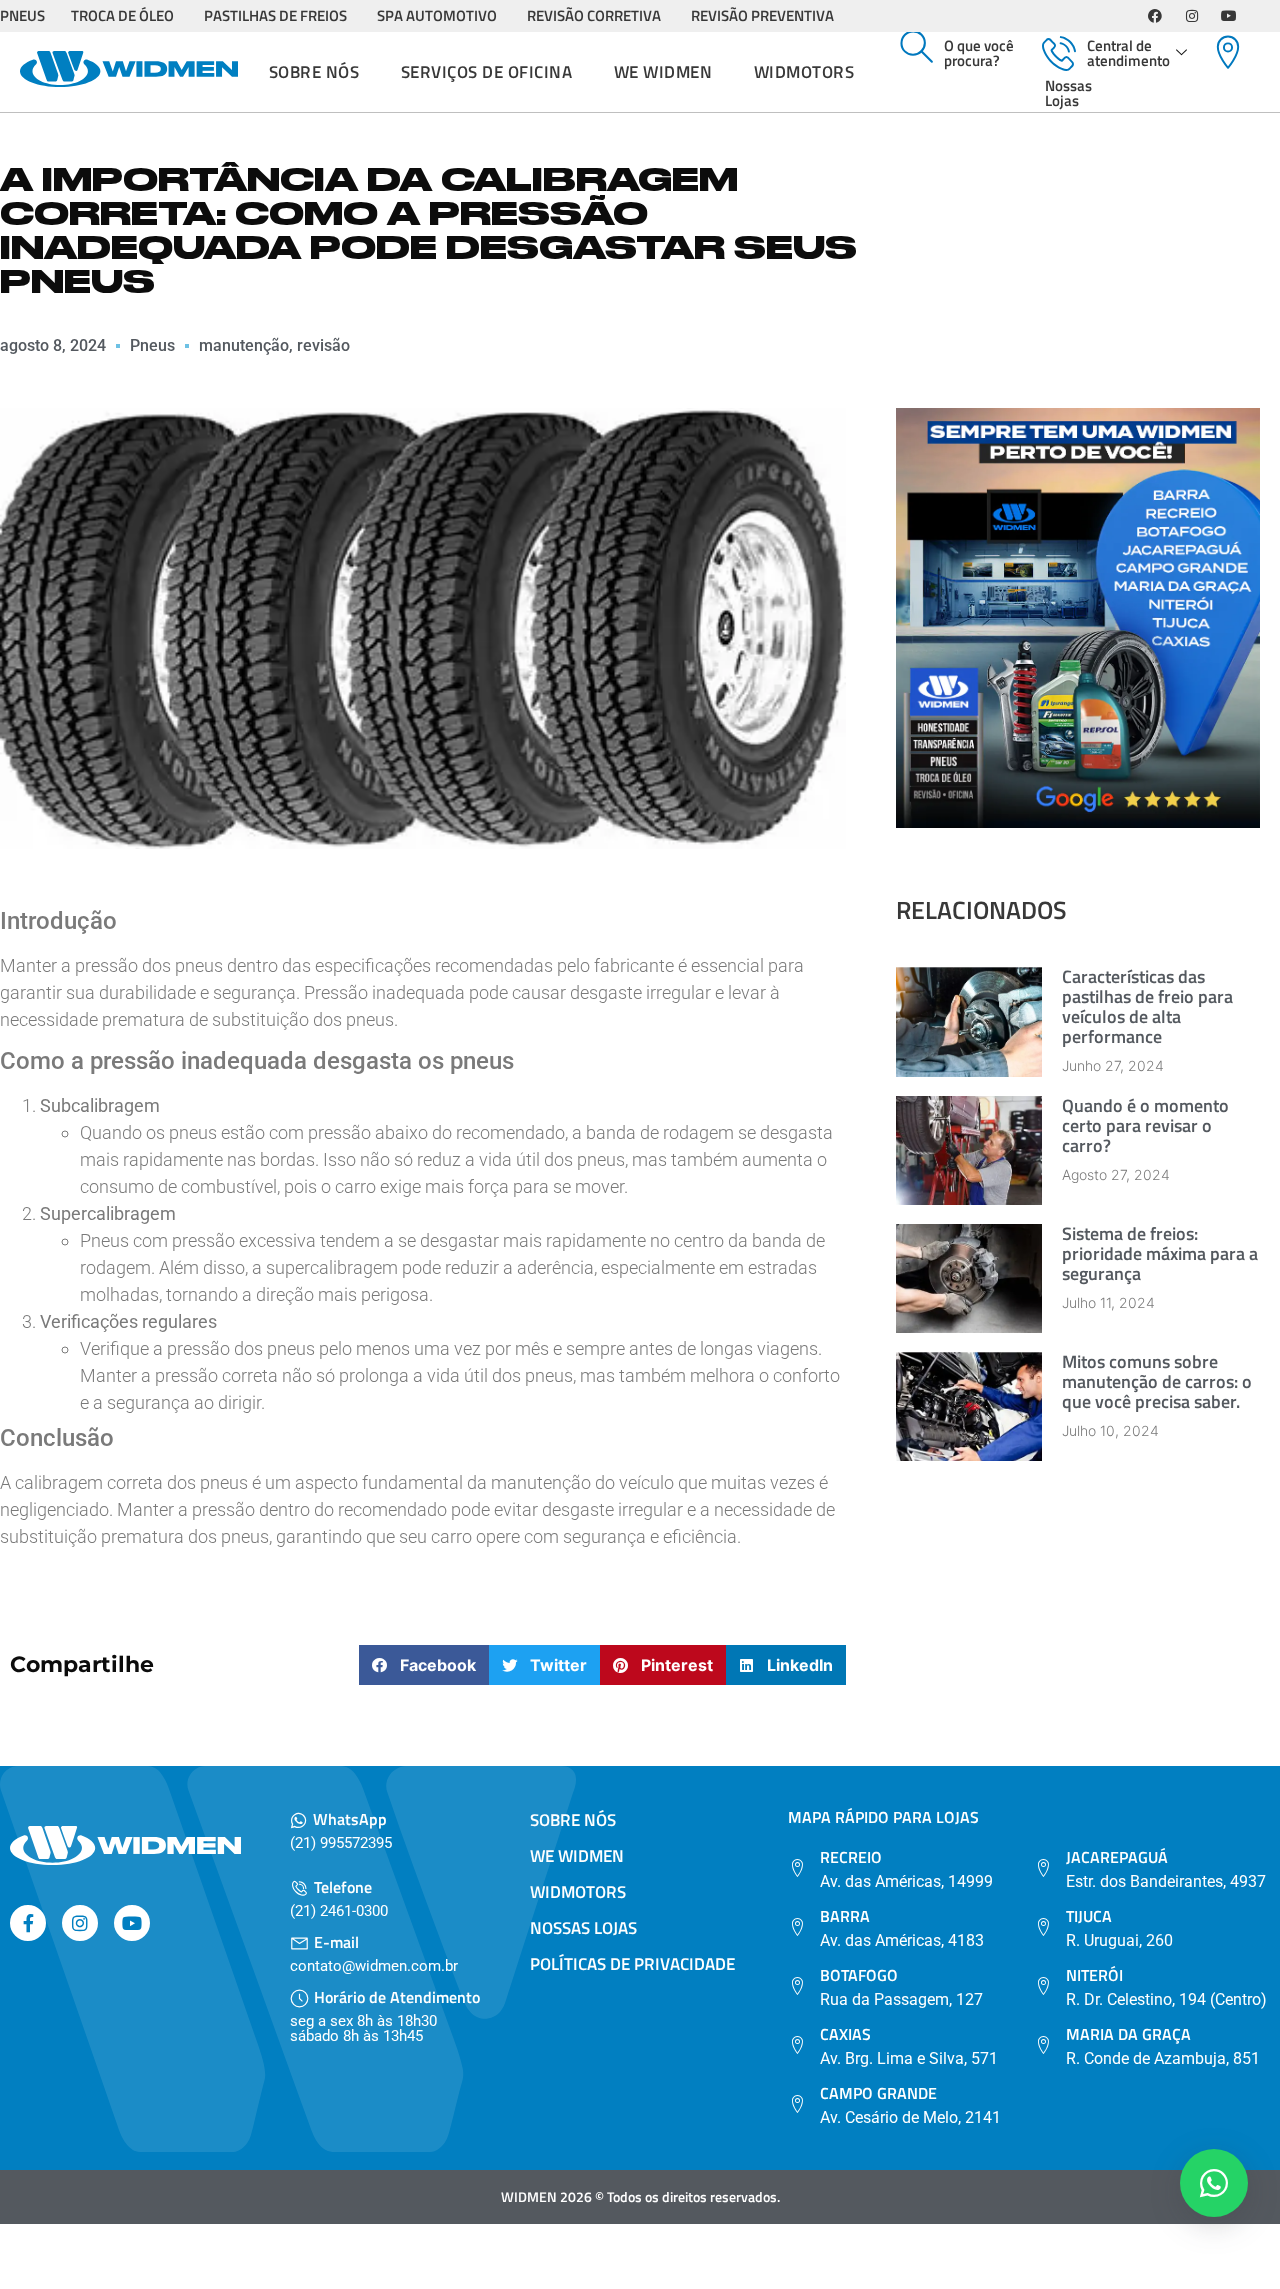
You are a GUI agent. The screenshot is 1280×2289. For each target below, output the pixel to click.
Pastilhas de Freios (275, 15)
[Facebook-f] (28, 1923)
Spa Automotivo (437, 15)
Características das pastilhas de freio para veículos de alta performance (1147, 1006)
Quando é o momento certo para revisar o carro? (1145, 1125)
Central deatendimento (1128, 53)
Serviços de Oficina (487, 72)
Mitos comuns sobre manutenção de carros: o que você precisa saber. (1157, 1381)
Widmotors (804, 72)
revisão (323, 345)
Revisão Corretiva (594, 15)
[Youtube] (1229, 16)
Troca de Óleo (122, 15)
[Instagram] (1192, 16)
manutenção (244, 345)
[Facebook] (1155, 16)
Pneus (152, 345)
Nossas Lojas (1068, 93)
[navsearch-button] (917, 48)
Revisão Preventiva (762, 15)
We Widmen (663, 72)
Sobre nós (314, 72)
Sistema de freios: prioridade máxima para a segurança (1160, 1253)
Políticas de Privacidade (632, 1964)
